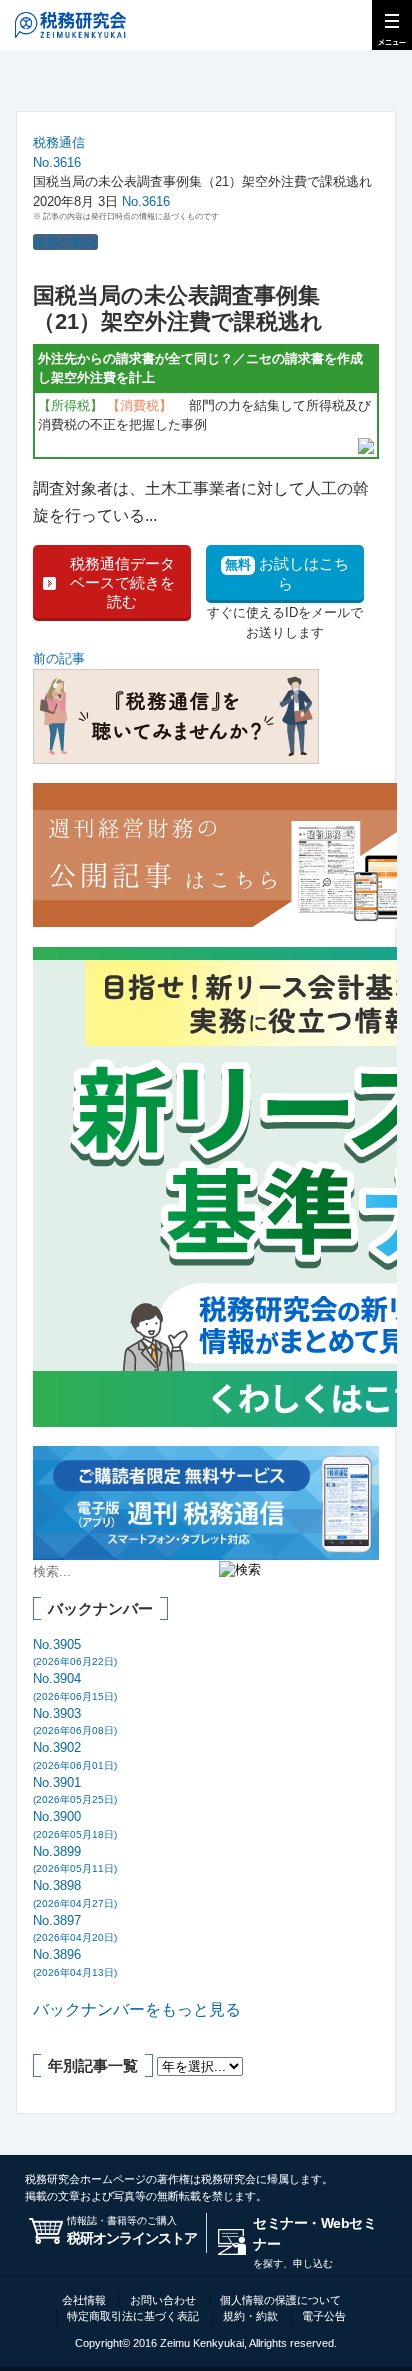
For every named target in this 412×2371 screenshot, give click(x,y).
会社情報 (84, 2300)
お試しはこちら (287, 573)
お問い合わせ (163, 2300)
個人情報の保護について (280, 2300)
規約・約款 (250, 2316)
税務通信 (59, 142)
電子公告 (324, 2316)
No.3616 (57, 162)
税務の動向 (65, 242)
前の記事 (59, 658)
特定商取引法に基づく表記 (133, 2316)
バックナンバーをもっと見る (137, 2009)
